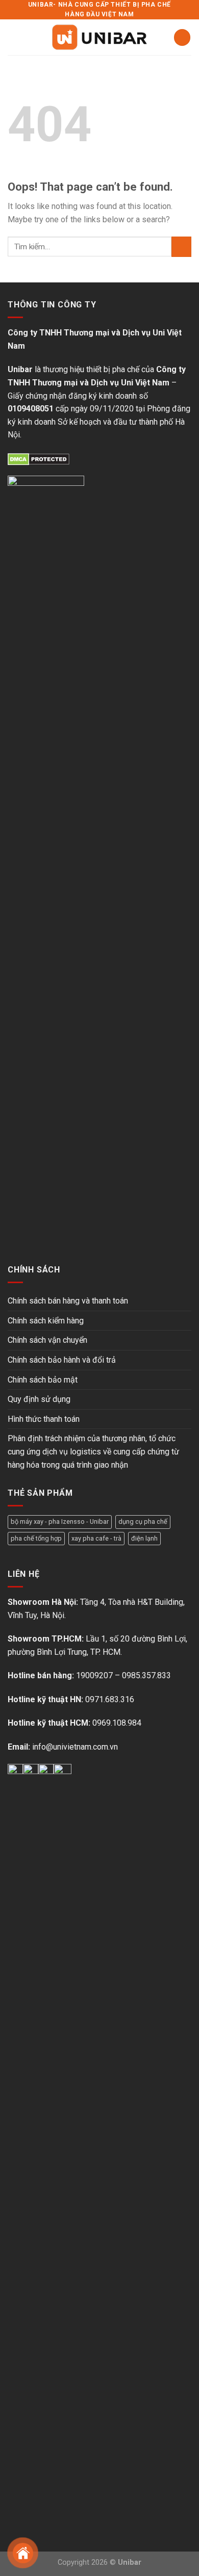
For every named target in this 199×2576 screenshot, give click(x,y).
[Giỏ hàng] (182, 37)
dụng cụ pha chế (143, 1521)
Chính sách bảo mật (43, 1380)
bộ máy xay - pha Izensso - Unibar (60, 1521)
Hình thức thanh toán (44, 1419)
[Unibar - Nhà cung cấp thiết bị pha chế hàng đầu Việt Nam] (99, 37)
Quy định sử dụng (39, 1399)
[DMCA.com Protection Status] (39, 459)
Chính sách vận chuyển (47, 1340)
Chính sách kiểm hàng (46, 1321)
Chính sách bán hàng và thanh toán (68, 1301)
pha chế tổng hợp (36, 1538)
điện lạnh (144, 1538)
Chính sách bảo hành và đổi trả (62, 1360)
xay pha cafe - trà (96, 1538)
